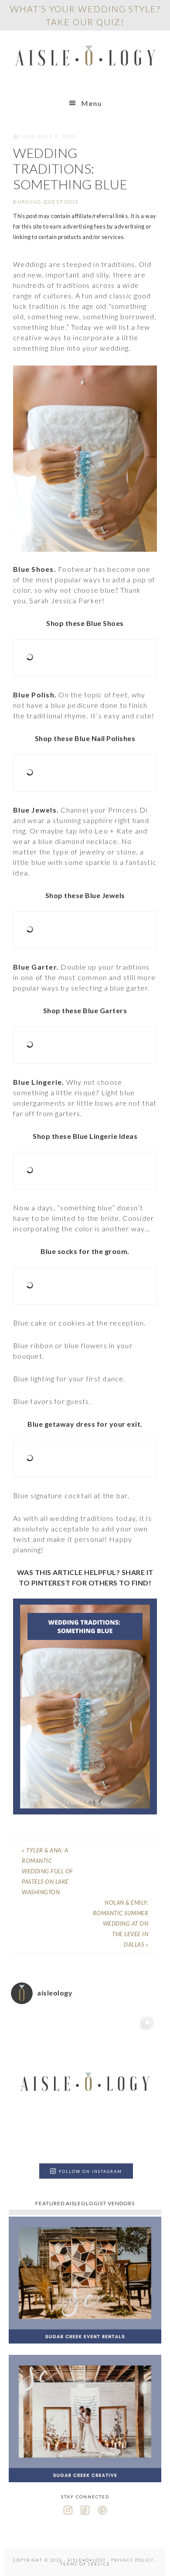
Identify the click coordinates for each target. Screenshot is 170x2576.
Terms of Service (85, 2564)
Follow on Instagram (90, 2171)
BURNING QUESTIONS (46, 202)
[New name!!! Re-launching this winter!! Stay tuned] (85, 2085)
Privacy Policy (133, 2560)
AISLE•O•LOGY (85, 58)
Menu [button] (92, 103)
